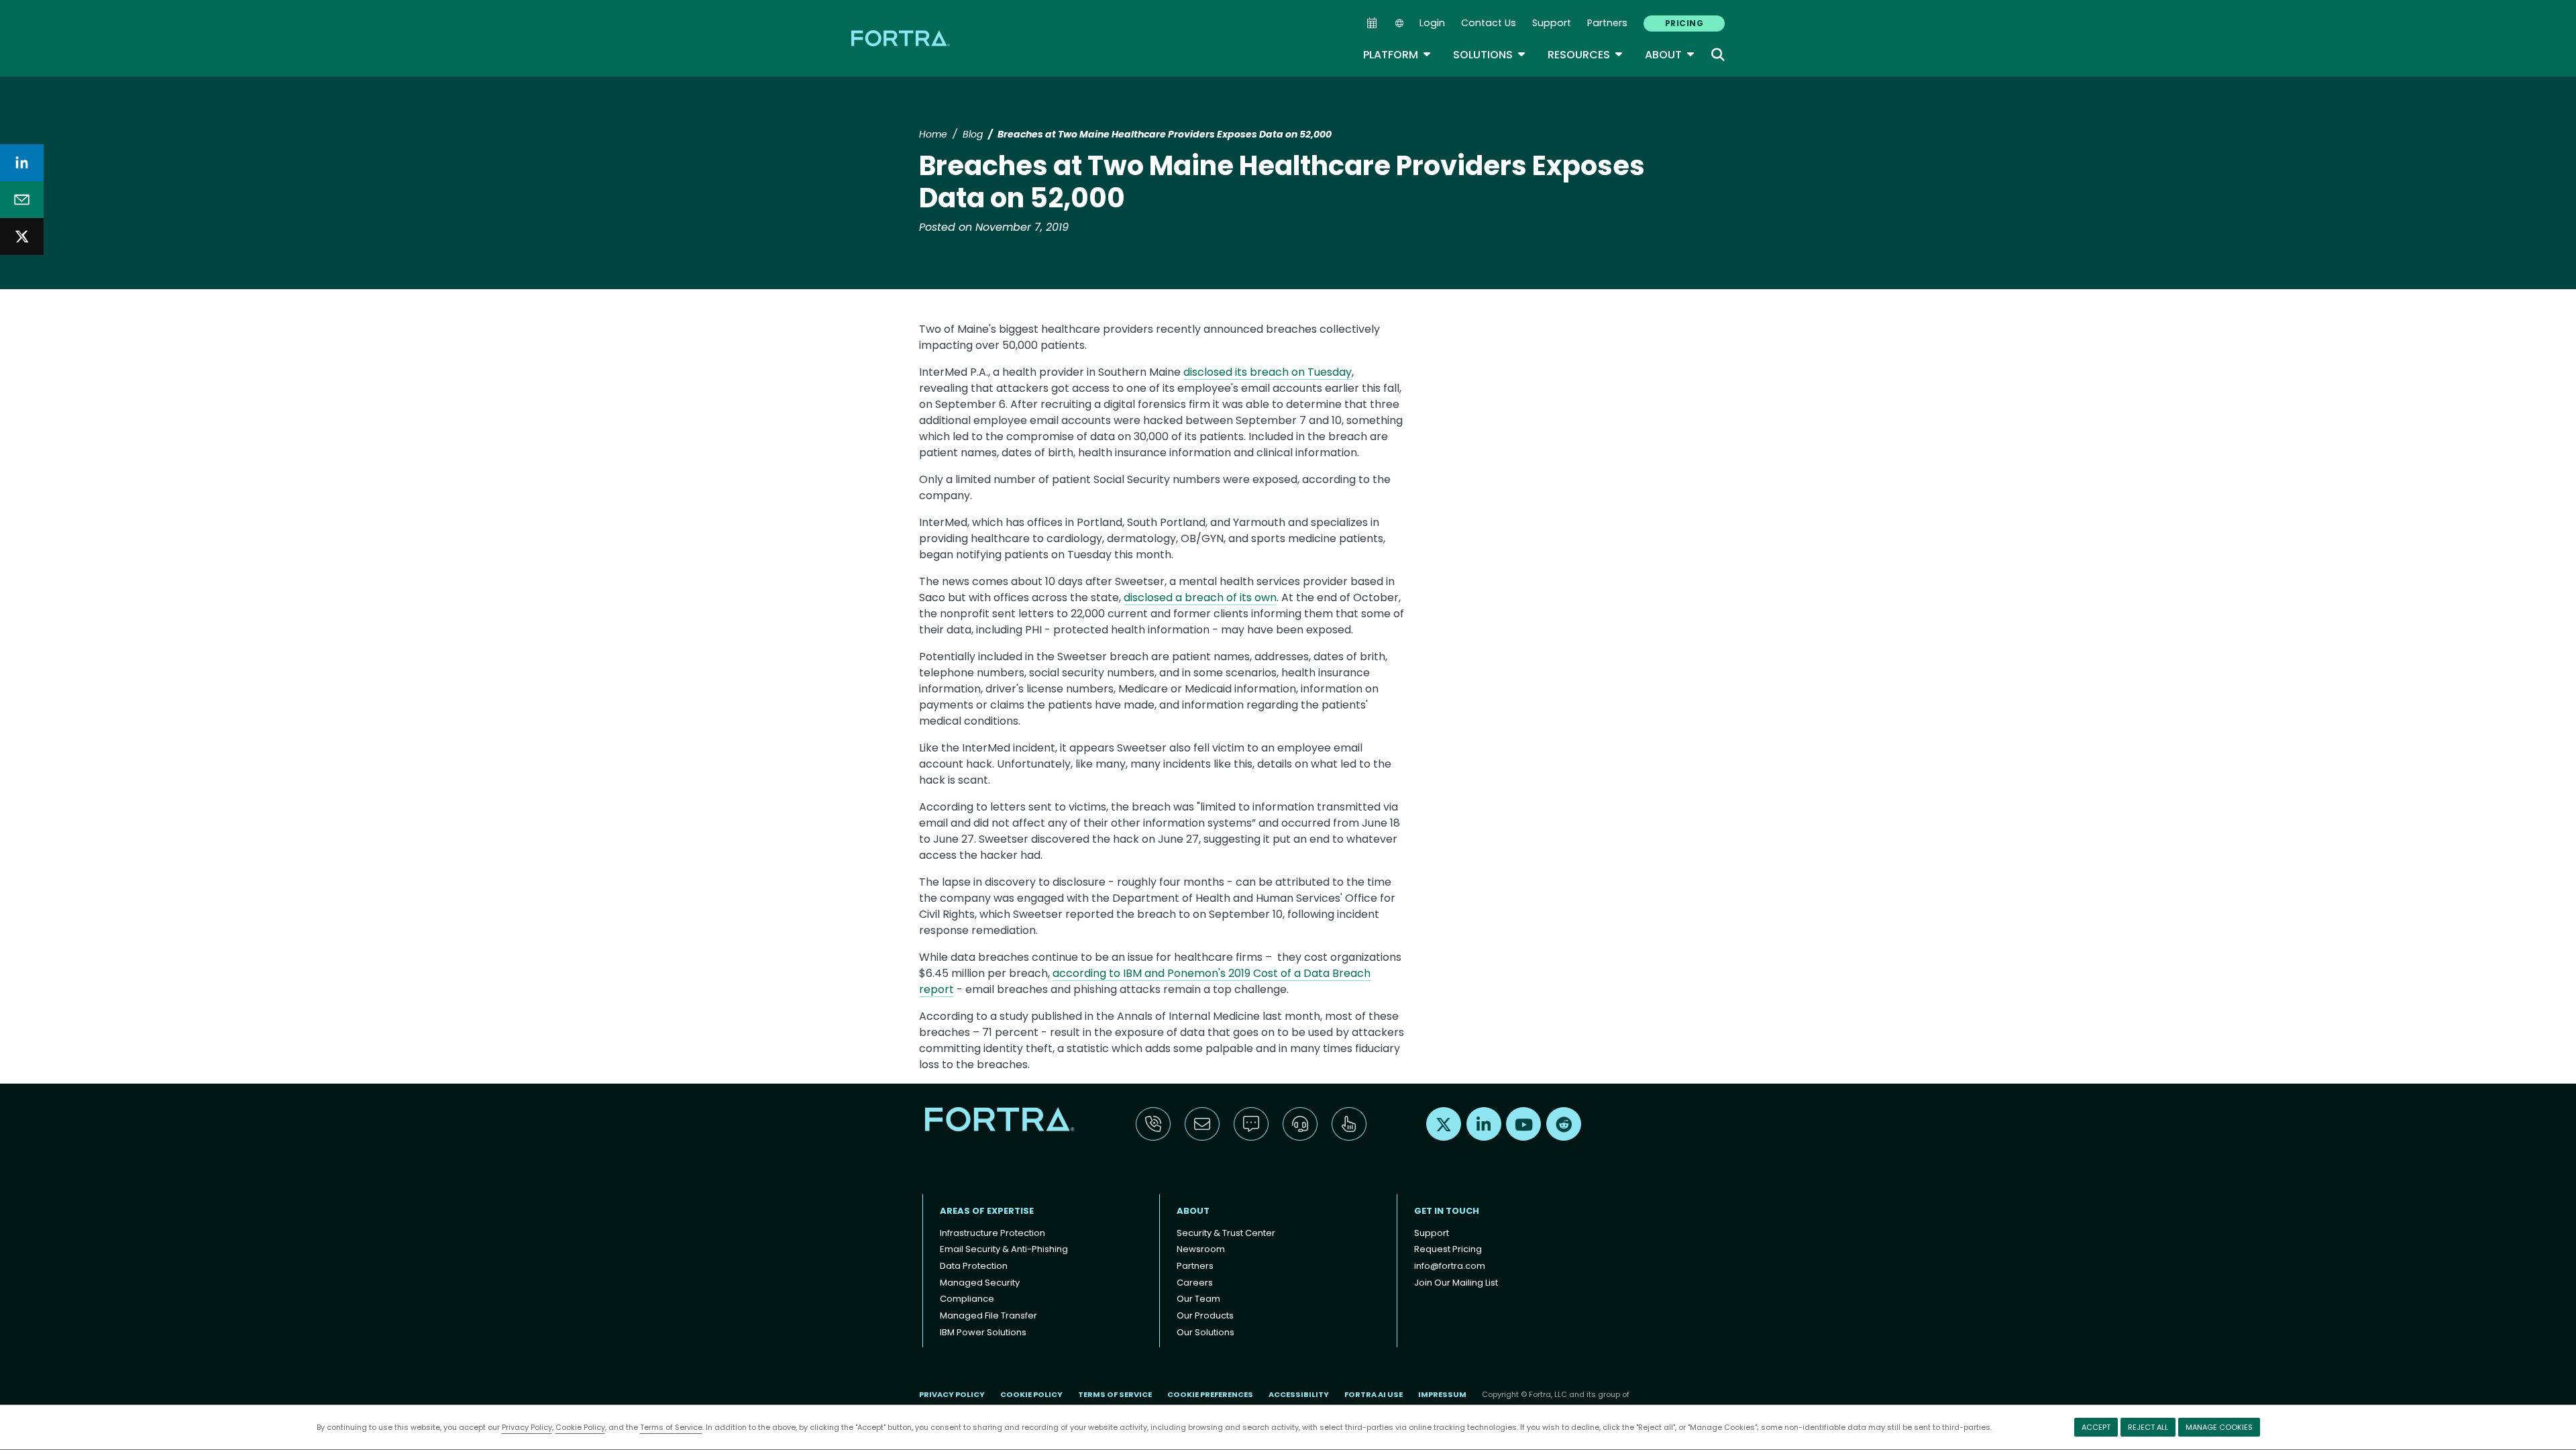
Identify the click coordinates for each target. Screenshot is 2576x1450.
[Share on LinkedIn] (22, 163)
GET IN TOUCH (1447, 1211)
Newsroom (1201, 1249)
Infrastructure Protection (992, 1233)
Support (1552, 23)
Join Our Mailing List (1456, 1283)
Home (933, 134)
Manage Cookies (2219, 1427)
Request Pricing (1448, 1249)
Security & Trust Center (1226, 1233)
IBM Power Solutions (983, 1332)
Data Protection (974, 1266)
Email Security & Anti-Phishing (1004, 1249)
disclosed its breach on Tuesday (1268, 372)
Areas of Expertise (987, 1211)
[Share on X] (22, 237)
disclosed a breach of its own (1200, 598)
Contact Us (1489, 23)
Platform (1397, 55)
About (1670, 55)
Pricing (1684, 23)
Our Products (1205, 1315)
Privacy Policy (527, 1427)
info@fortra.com (1450, 1266)
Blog (973, 134)
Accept (2096, 1427)
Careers (1195, 1283)
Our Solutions (1205, 1332)
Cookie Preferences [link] (1210, 1394)
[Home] (902, 38)
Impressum (1442, 1394)
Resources (1586, 55)
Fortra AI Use (1374, 1394)
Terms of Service (671, 1427)
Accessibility (1299, 1394)
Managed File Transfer (988, 1315)
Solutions (1490, 55)
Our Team (1198, 1299)
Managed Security (980, 1283)
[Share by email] (22, 200)
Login (1432, 23)
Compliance (967, 1299)
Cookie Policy (580, 1427)
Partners (1607, 23)
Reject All (2148, 1427)
